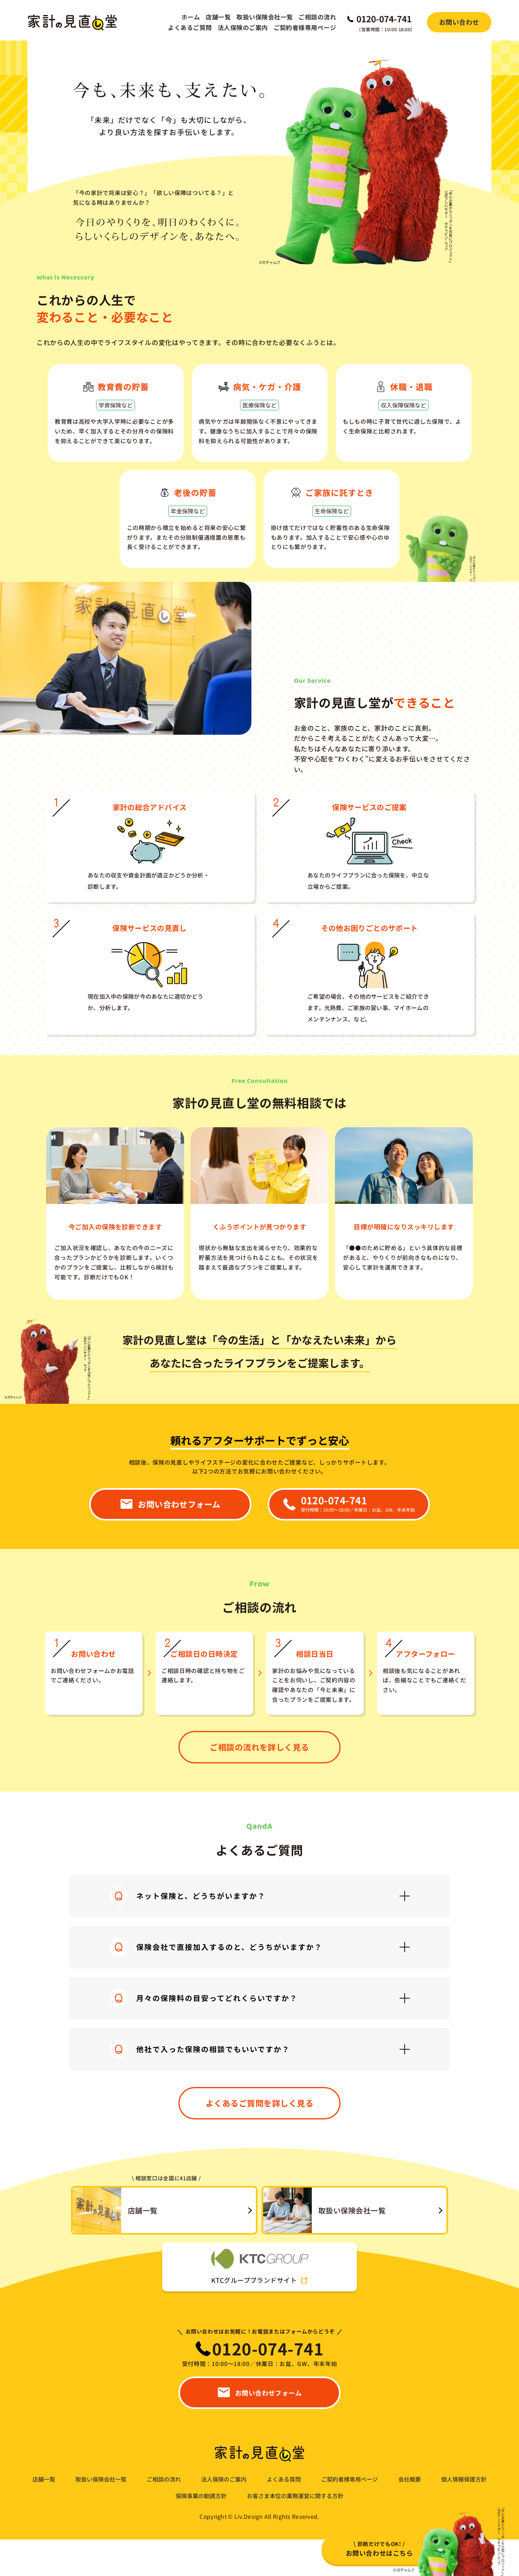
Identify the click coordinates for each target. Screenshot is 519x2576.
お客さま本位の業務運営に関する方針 (295, 2496)
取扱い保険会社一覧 (265, 17)
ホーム (191, 17)
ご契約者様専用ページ (305, 27)
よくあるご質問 (190, 27)
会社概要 (410, 2479)
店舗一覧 (218, 17)
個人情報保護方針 (464, 2479)
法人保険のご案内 (243, 27)
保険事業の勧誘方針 (201, 2496)
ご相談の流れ (317, 17)
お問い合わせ (459, 22)
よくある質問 (284, 2479)
